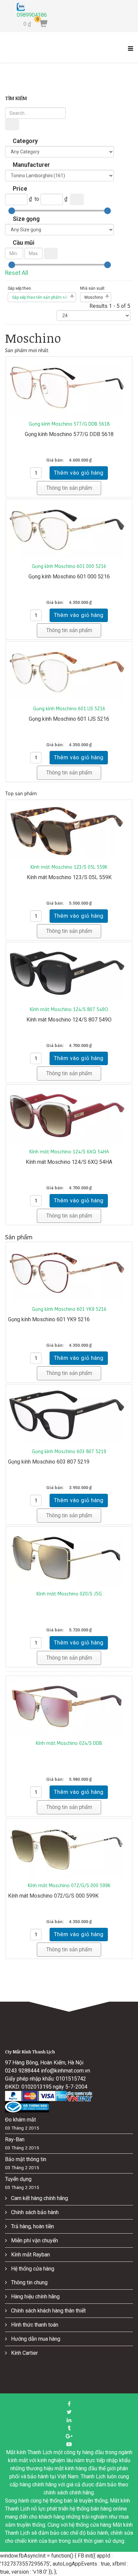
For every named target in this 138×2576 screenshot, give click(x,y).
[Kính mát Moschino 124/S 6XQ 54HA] (69, 1115)
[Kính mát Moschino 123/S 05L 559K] (69, 830)
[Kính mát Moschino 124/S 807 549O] (69, 973)
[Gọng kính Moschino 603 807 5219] (69, 1415)
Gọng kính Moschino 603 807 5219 (69, 1452)
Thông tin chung (29, 2282)
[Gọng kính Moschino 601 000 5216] (69, 530)
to (37, 199)
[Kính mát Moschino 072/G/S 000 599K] (69, 1849)
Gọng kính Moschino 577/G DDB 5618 (69, 424)
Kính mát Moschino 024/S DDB (69, 1743)
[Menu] (129, 52)
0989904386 (32, 15)
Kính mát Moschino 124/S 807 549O (69, 1010)
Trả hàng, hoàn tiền (32, 2226)
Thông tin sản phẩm (69, 488)
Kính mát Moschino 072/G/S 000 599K (69, 1886)
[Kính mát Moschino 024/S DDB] (69, 1707)
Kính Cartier (24, 2353)
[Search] (12, 125)
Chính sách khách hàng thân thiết (48, 2311)
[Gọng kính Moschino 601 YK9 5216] (69, 1273)
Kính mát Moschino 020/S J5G (69, 1594)
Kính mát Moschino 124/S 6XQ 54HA (69, 1152)
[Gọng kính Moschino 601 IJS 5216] (69, 672)
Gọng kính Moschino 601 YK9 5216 (69, 1309)
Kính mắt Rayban (30, 2255)
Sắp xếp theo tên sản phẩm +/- (40, 297)
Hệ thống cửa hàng (32, 2269)
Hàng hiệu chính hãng (35, 2297)
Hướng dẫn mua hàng (35, 2339)
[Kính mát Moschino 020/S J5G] (69, 1557)
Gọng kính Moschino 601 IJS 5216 (69, 709)
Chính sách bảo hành (34, 2212)
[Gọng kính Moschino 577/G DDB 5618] (69, 387)
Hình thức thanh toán (34, 2325)
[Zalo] (32, 7)
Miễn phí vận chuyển (34, 2240)
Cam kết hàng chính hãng (39, 2198)
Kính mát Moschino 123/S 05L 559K (69, 867)
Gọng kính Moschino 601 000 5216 (69, 566)
